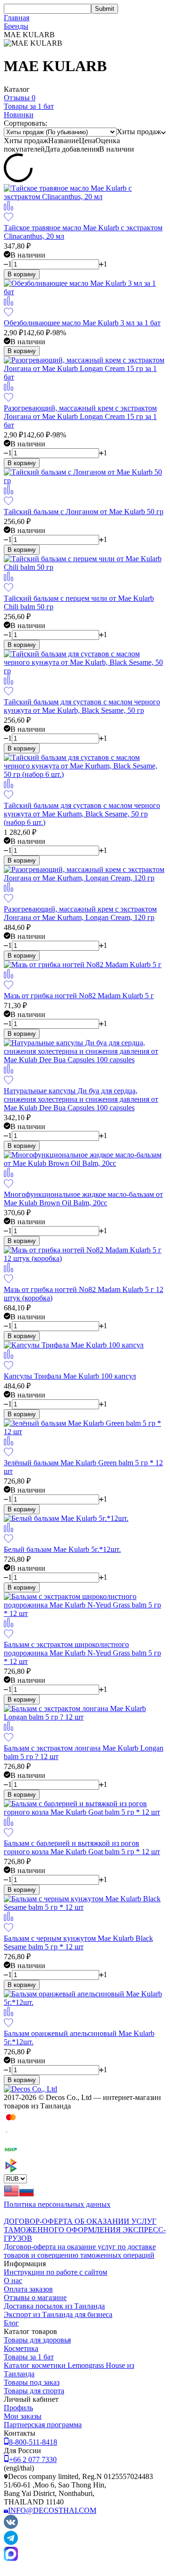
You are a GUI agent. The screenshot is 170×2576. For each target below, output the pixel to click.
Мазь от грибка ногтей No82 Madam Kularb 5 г (79, 996)
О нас (13, 2281)
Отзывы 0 (20, 98)
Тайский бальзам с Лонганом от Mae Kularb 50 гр (84, 512)
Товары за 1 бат (29, 2357)
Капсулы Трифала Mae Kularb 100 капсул (70, 1376)
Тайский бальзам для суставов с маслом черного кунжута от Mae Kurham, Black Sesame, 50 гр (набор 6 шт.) (82, 814)
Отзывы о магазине (35, 2297)
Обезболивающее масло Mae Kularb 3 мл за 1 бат (82, 323)
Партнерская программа (43, 2425)
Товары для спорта (34, 2391)
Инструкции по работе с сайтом (55, 2272)
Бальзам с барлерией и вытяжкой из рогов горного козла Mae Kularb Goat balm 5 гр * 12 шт (82, 1847)
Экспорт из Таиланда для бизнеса (58, 2314)
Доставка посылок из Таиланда (54, 2306)
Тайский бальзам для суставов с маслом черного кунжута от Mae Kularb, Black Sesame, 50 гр (82, 706)
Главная (17, 18)
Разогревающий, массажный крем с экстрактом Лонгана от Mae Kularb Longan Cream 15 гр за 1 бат (80, 416)
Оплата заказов (28, 2289)
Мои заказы (23, 2416)
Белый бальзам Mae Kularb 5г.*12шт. (62, 1549)
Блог (11, 2323)
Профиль (18, 2408)
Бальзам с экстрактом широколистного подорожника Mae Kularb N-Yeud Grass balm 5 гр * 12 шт (82, 1653)
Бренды (16, 26)
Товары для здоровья (37, 2340)
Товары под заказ (32, 2382)
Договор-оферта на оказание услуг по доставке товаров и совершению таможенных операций (80, 2251)
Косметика (21, 2348)
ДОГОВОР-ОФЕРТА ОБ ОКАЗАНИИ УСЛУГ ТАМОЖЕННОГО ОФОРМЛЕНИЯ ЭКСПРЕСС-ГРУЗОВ (85, 2230)
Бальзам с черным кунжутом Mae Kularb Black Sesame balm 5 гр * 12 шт (78, 1942)
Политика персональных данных (57, 2204)
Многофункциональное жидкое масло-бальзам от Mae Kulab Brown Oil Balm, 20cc (83, 1199)
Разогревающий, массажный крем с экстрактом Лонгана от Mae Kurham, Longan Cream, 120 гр (80, 913)
